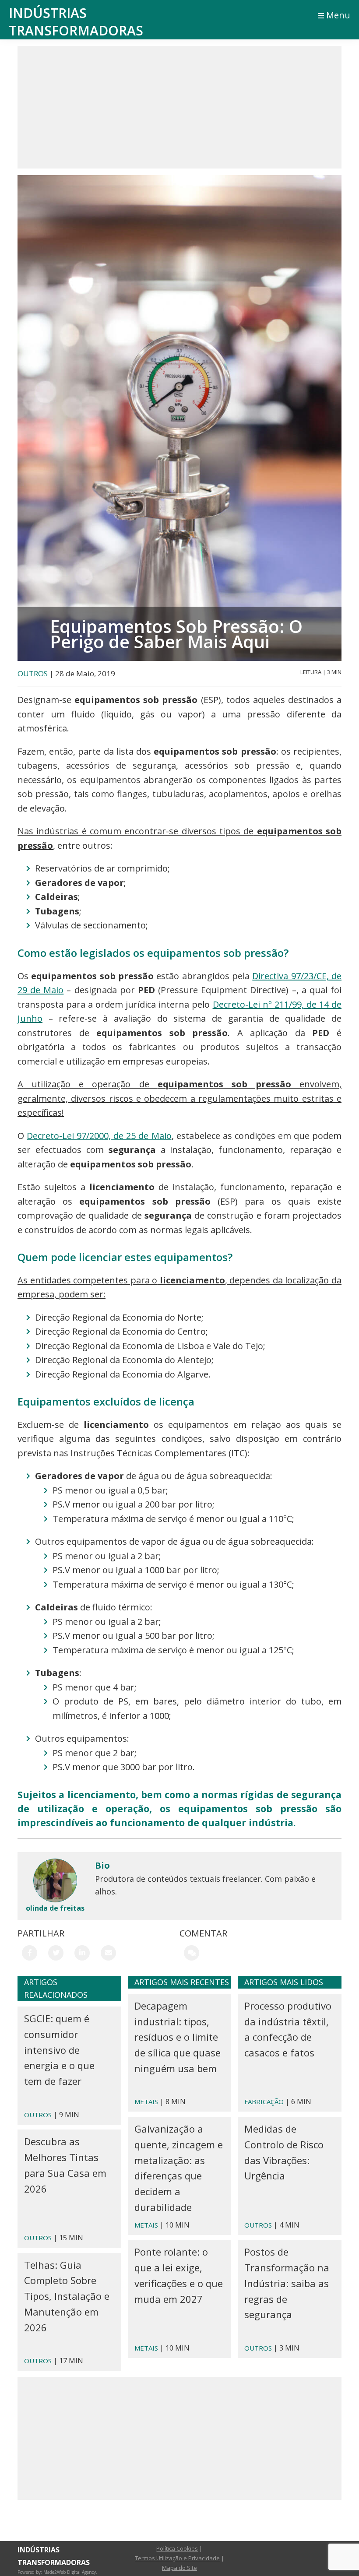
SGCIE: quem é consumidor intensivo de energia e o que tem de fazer (59, 2050)
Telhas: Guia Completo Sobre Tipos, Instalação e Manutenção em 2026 (67, 2296)
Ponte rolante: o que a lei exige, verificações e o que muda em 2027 (179, 2275)
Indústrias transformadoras (76, 22)
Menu (338, 15)
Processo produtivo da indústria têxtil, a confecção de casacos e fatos (288, 2029)
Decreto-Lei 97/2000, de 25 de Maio (99, 1136)
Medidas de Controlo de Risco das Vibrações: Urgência (284, 2152)
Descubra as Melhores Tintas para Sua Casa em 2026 (65, 2165)
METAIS (146, 2102)
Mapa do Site (179, 2568)
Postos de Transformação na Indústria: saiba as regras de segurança (287, 2283)
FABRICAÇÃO (264, 2102)
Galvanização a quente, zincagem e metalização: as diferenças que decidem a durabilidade (179, 2168)
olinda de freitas (55, 1908)
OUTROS (33, 673)
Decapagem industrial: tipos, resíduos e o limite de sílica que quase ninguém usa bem (178, 2037)
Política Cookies (177, 2548)
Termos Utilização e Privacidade (177, 2558)
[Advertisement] (179, 107)
